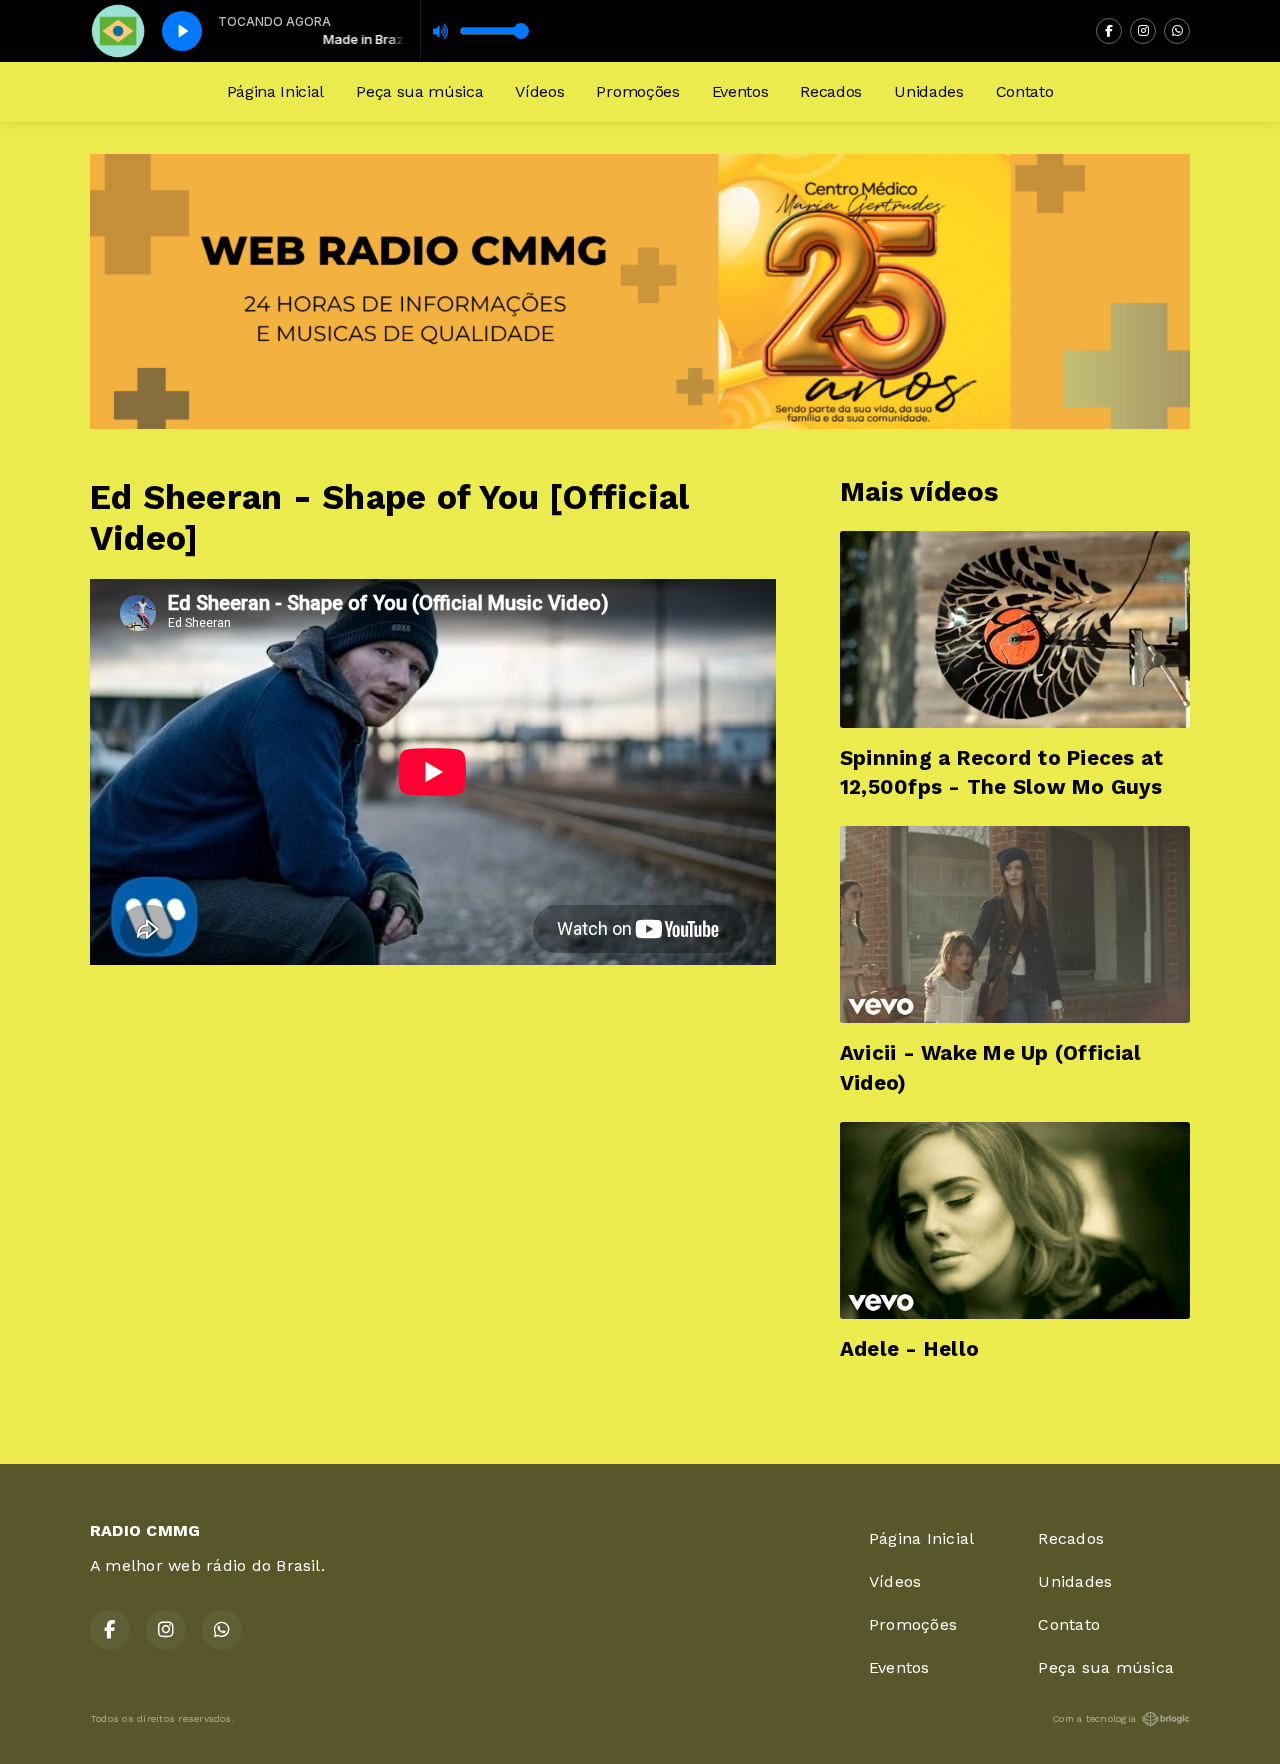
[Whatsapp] (1177, 31)
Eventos (740, 91)
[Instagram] (1143, 31)
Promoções (637, 91)
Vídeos (539, 91)
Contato (1025, 91)
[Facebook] (1109, 31)
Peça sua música (419, 91)
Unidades (928, 91)
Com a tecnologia (1094, 1718)
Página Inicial (276, 91)
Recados (831, 91)
